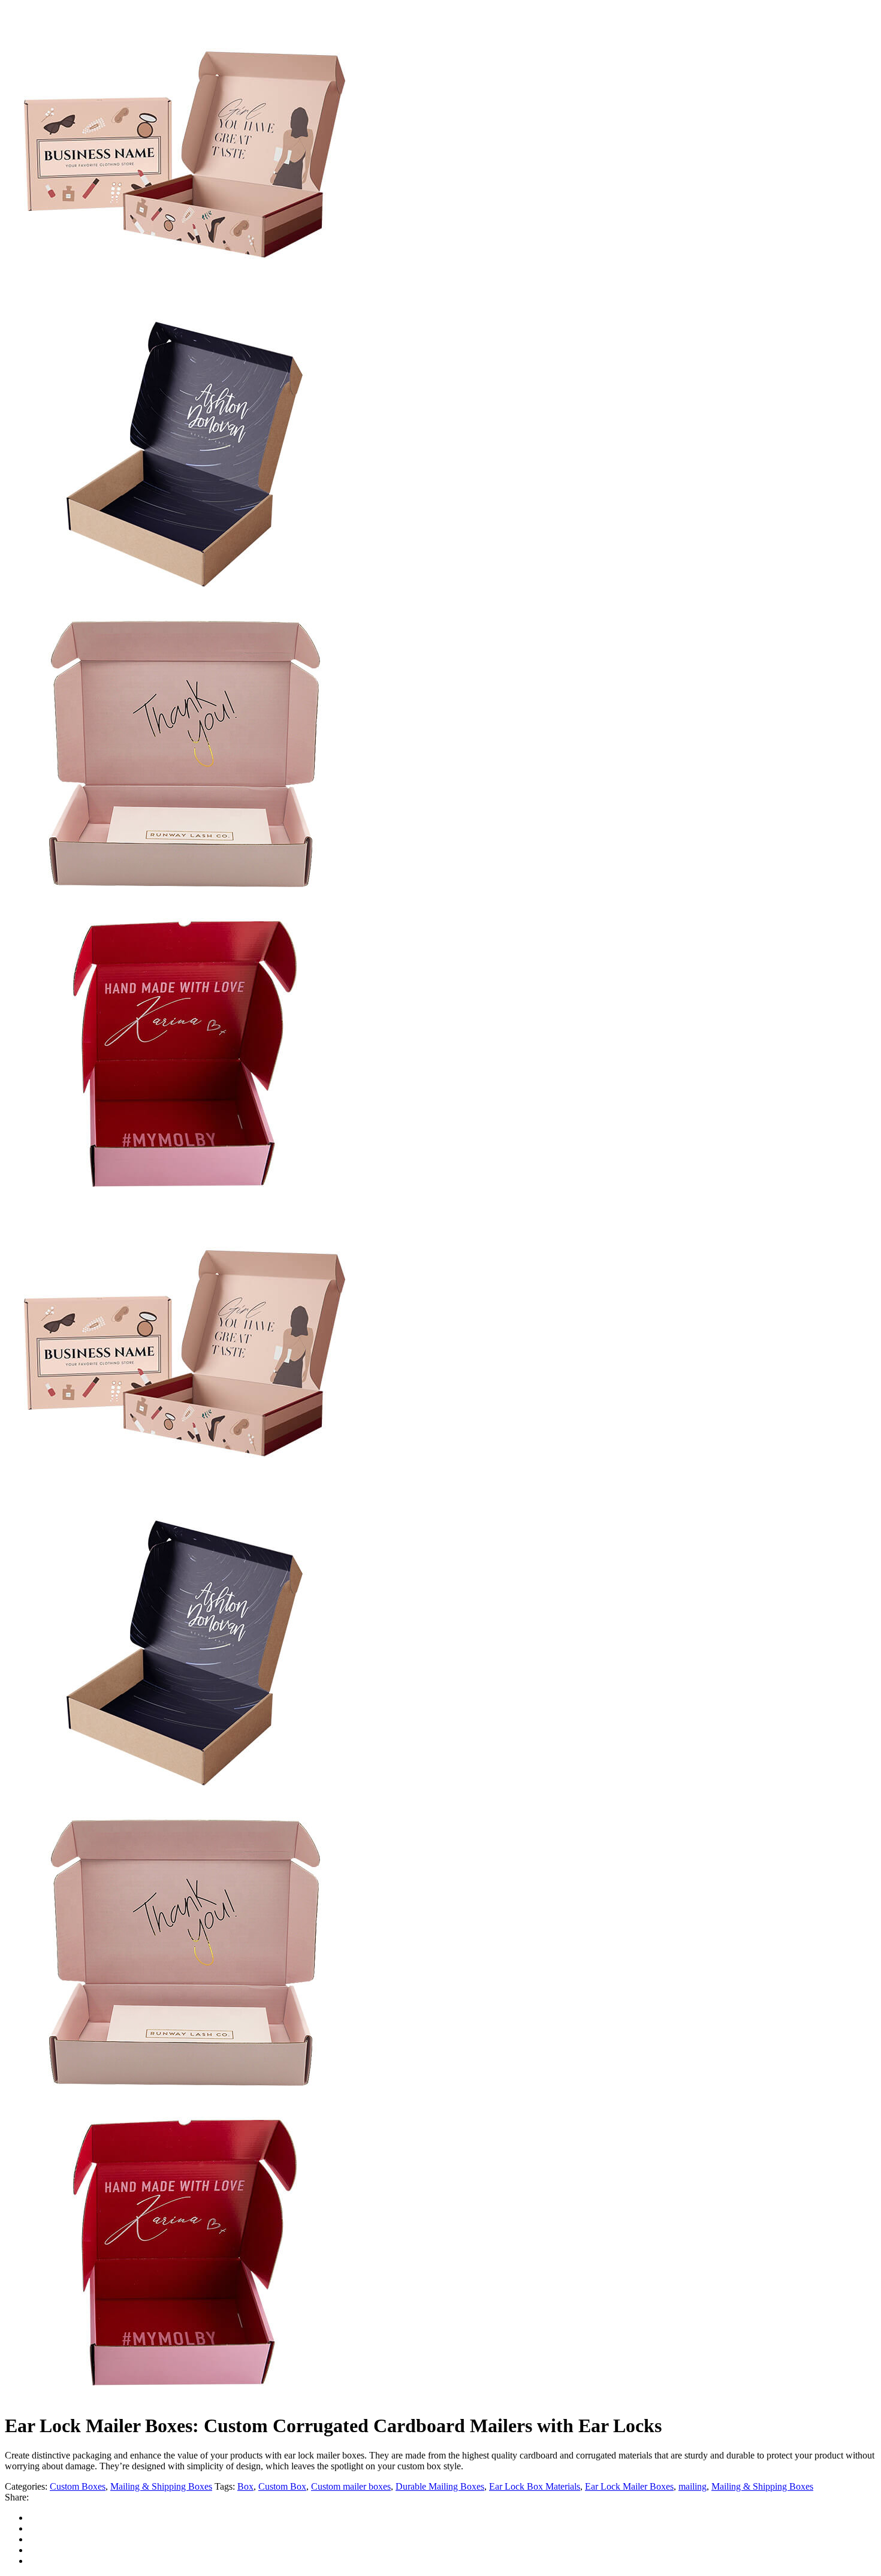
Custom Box (282, 2486)
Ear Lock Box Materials (535, 2486)
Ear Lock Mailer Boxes (629, 2486)
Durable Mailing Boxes (440, 2486)
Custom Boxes (78, 2486)
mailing (693, 2486)
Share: (17, 2497)
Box (245, 2486)
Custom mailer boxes (351, 2486)
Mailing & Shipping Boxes (161, 2486)
